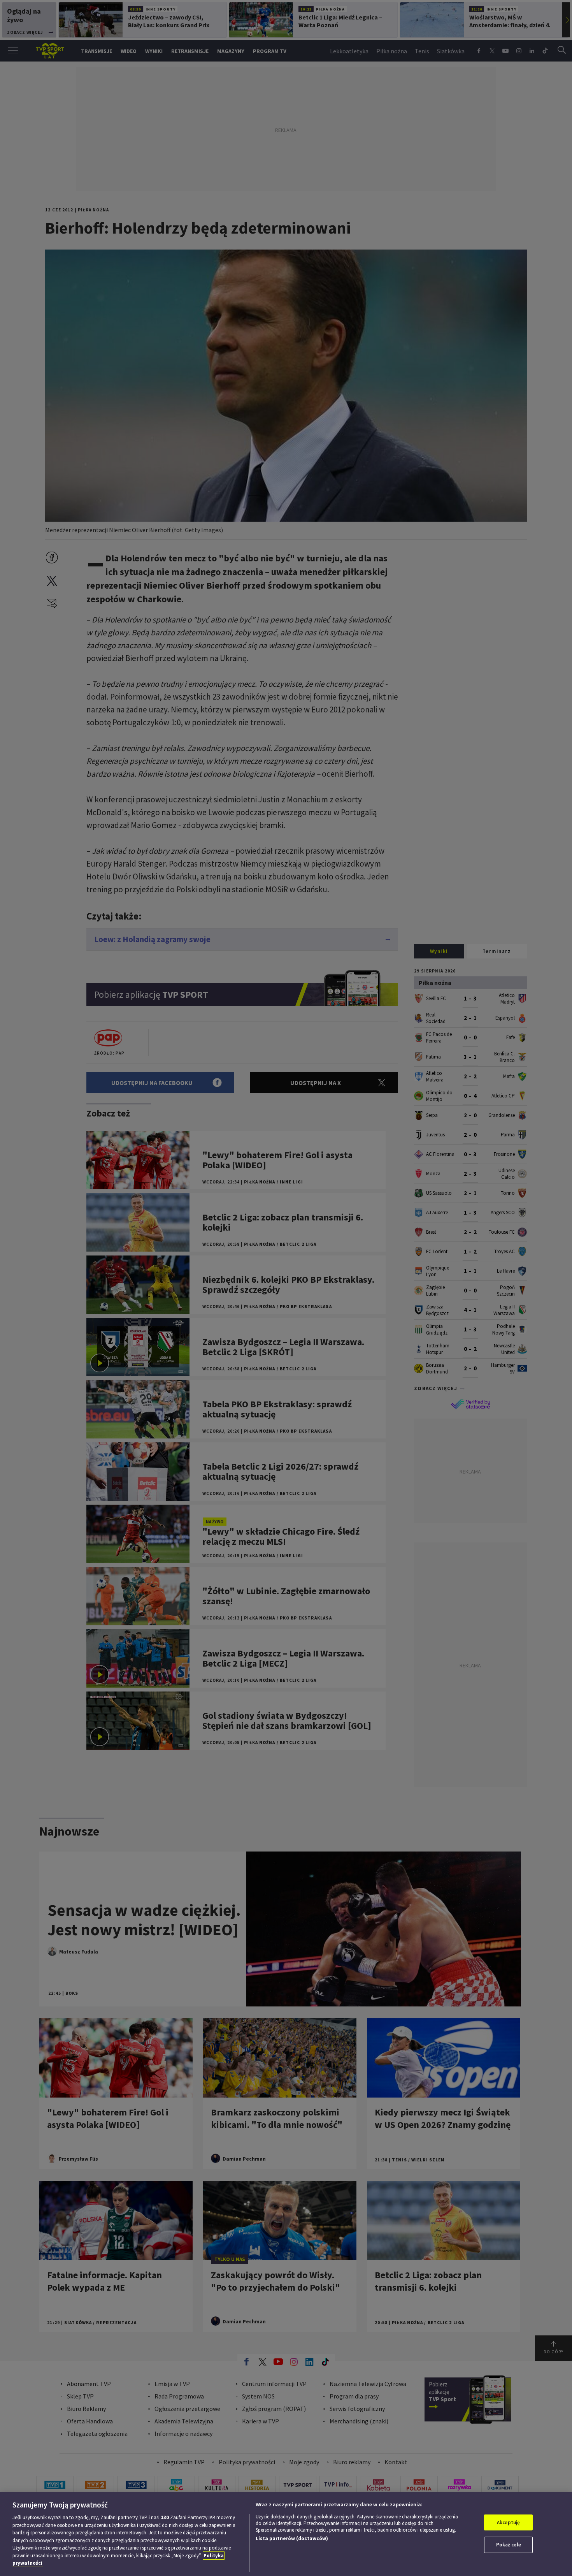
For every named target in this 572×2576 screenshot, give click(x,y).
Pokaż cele (509, 2545)
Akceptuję (508, 2522)
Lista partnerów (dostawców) (292, 2538)
